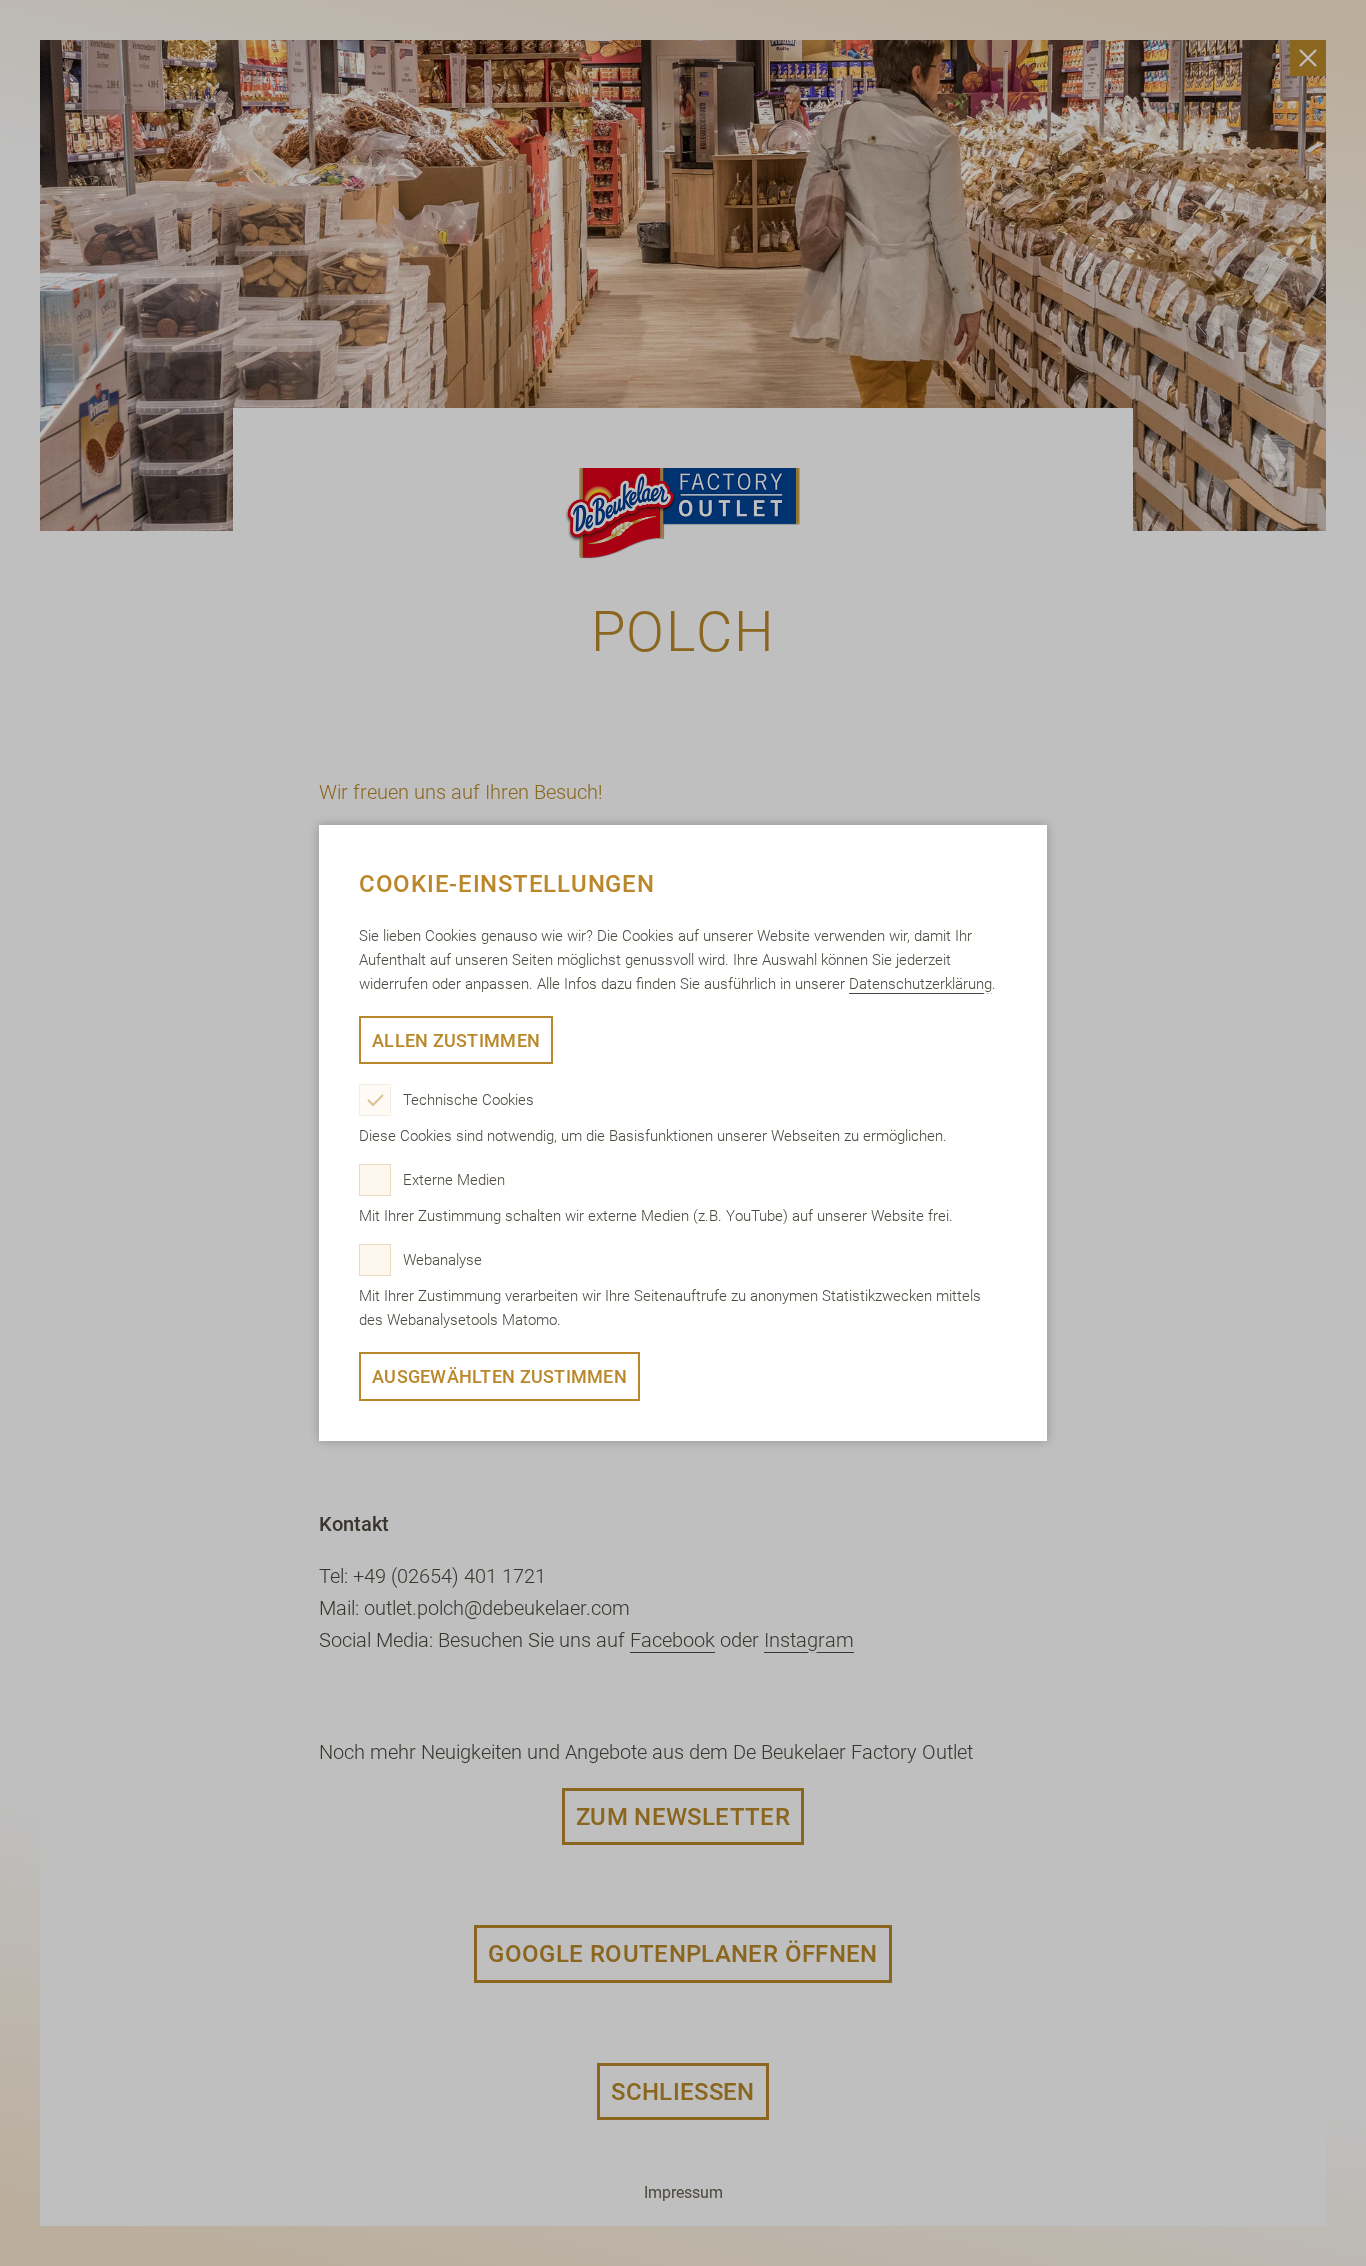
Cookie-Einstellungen (506, 884)
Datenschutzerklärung (920, 984)
